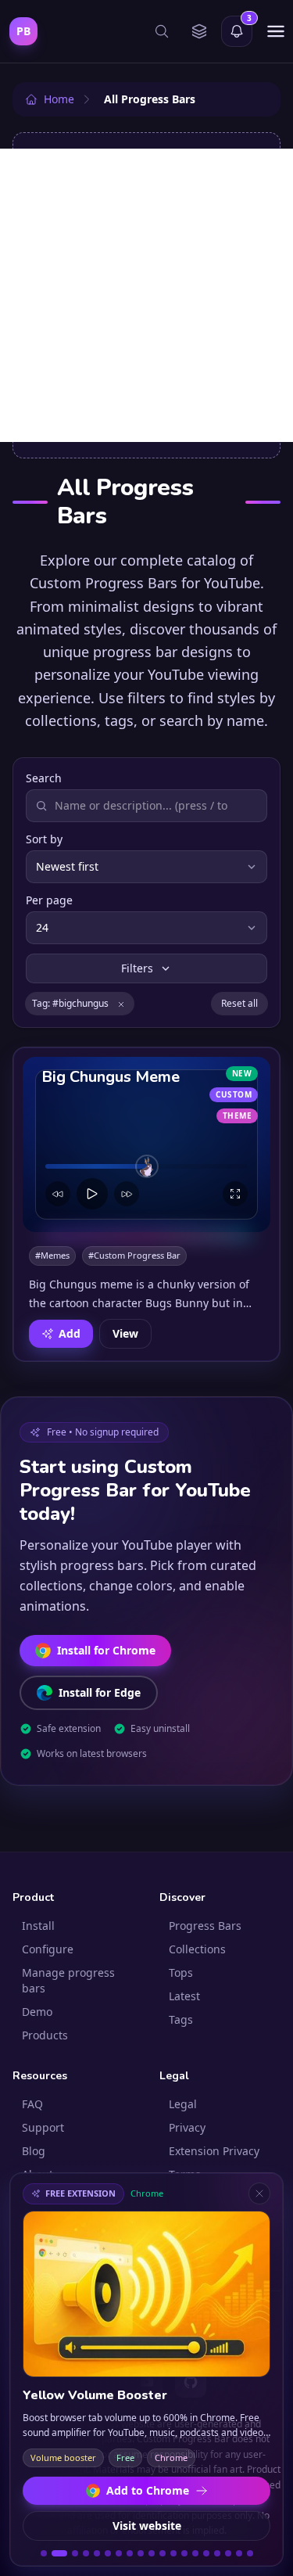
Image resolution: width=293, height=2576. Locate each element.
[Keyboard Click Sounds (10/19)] (152, 2553)
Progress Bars (205, 1926)
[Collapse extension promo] (259, 2193)
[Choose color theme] (199, 31)
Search (44, 778)
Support (43, 2127)
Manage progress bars (68, 1980)
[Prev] (58, 1194)
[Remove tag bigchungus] (121, 1004)
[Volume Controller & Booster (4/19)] (86, 2553)
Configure (48, 1949)
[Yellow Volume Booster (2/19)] (59, 2553)
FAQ (32, 2104)
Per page (49, 900)
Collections (197, 1949)
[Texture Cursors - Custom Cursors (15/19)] (206, 2553)
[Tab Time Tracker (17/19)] (228, 2553)
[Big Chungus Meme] (146, 1144)
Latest (184, 1996)
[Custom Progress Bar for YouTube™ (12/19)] (173, 2553)
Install (38, 1926)
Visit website (147, 2526)
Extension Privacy (214, 2151)
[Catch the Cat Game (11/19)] (163, 2553)
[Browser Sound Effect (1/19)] (44, 2553)
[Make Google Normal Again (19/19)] (250, 2553)
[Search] (162, 31)
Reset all (239, 1003)
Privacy (187, 2127)
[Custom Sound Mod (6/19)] (108, 2553)
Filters (137, 968)
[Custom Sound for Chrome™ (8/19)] (130, 2553)
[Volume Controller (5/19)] (97, 2553)
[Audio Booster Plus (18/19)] (239, 2553)
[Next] (127, 1194)
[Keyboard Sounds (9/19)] (141, 2553)
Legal (183, 2104)
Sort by (44, 839)
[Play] (92, 1194)
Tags (181, 2019)
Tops (181, 1972)
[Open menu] (276, 31)
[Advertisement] (146, 295)
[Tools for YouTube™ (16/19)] (217, 2553)
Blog (34, 2151)
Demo (37, 2012)
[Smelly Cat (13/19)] (184, 2553)
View (125, 1333)
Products (45, 2035)
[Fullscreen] (235, 1194)
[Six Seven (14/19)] (195, 2553)
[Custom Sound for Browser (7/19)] (119, 2553)
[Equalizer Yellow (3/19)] (75, 2553)
